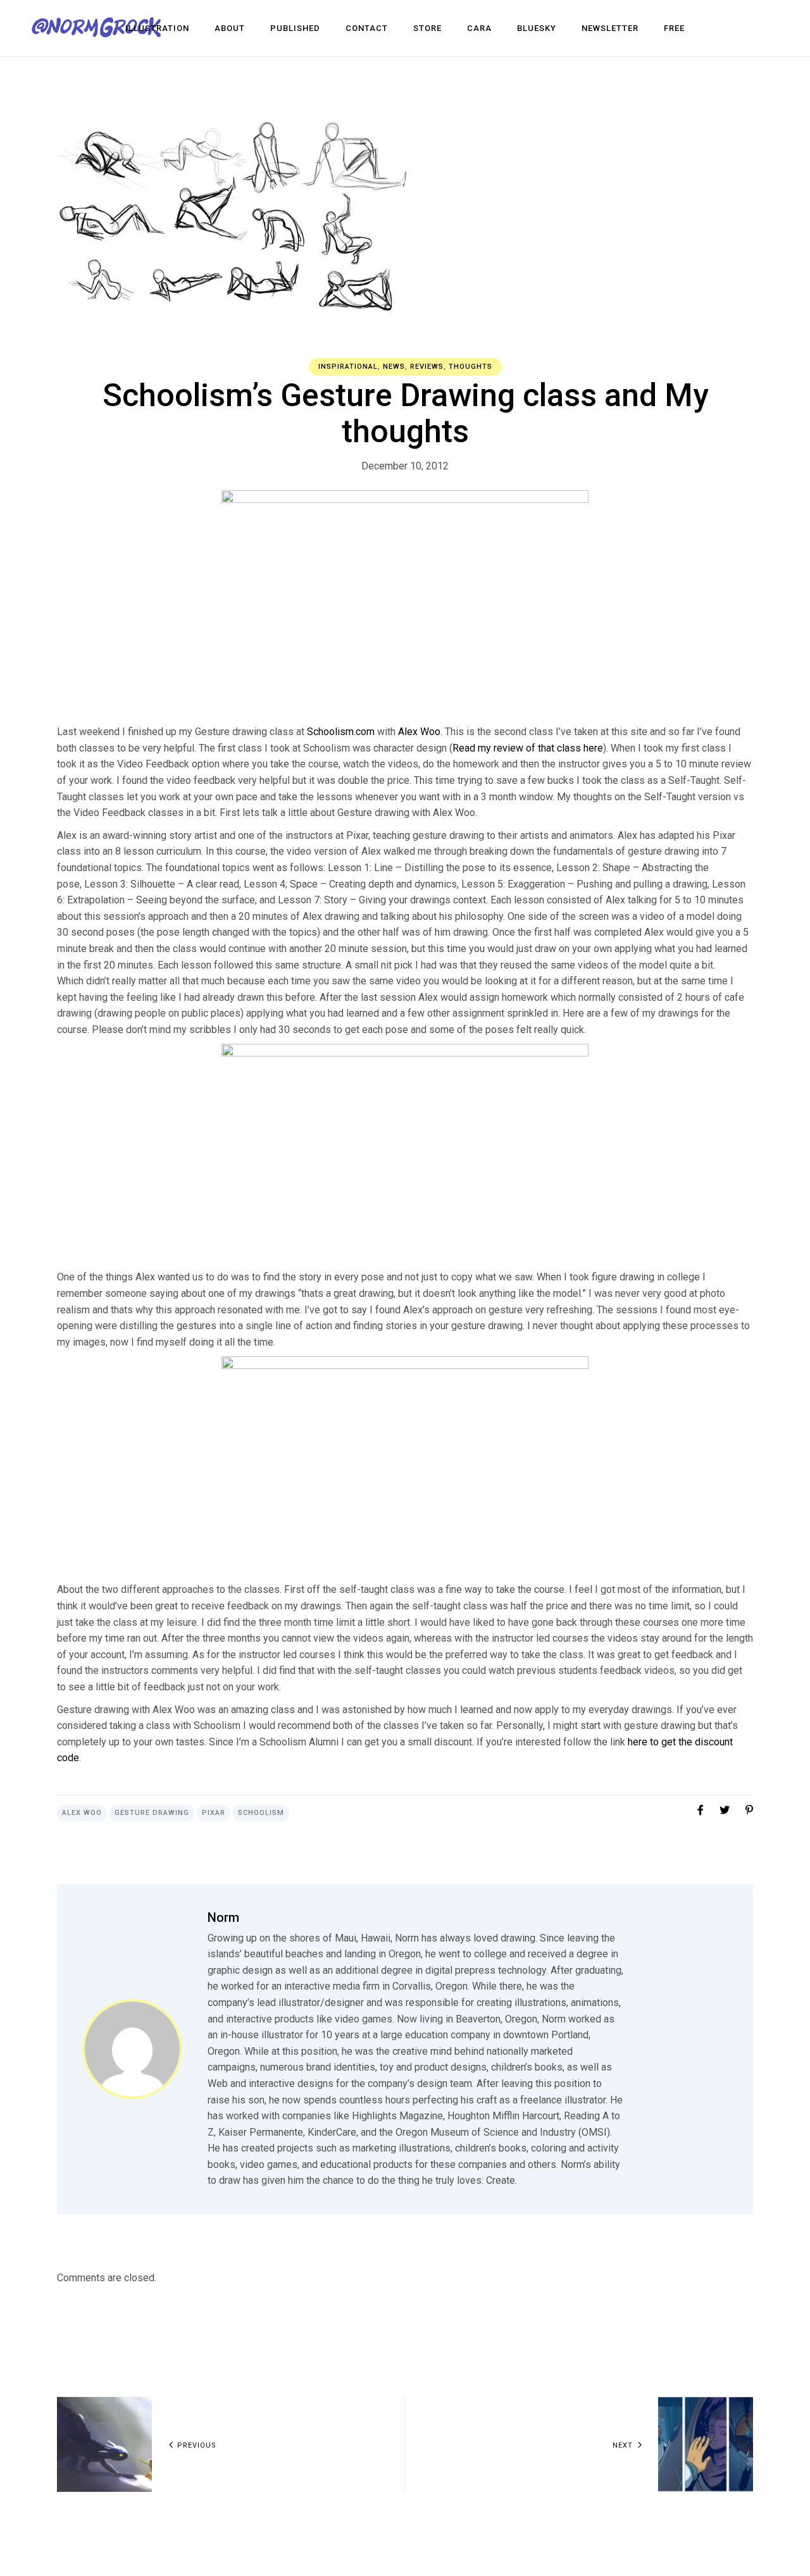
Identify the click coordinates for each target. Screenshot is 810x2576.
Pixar (214, 1813)
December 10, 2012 (405, 466)
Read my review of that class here (528, 748)
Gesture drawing (152, 1813)
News (394, 367)
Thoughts (470, 367)
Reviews (427, 367)
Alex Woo (419, 732)
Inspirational (348, 367)
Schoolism (261, 1813)
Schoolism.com (341, 732)
